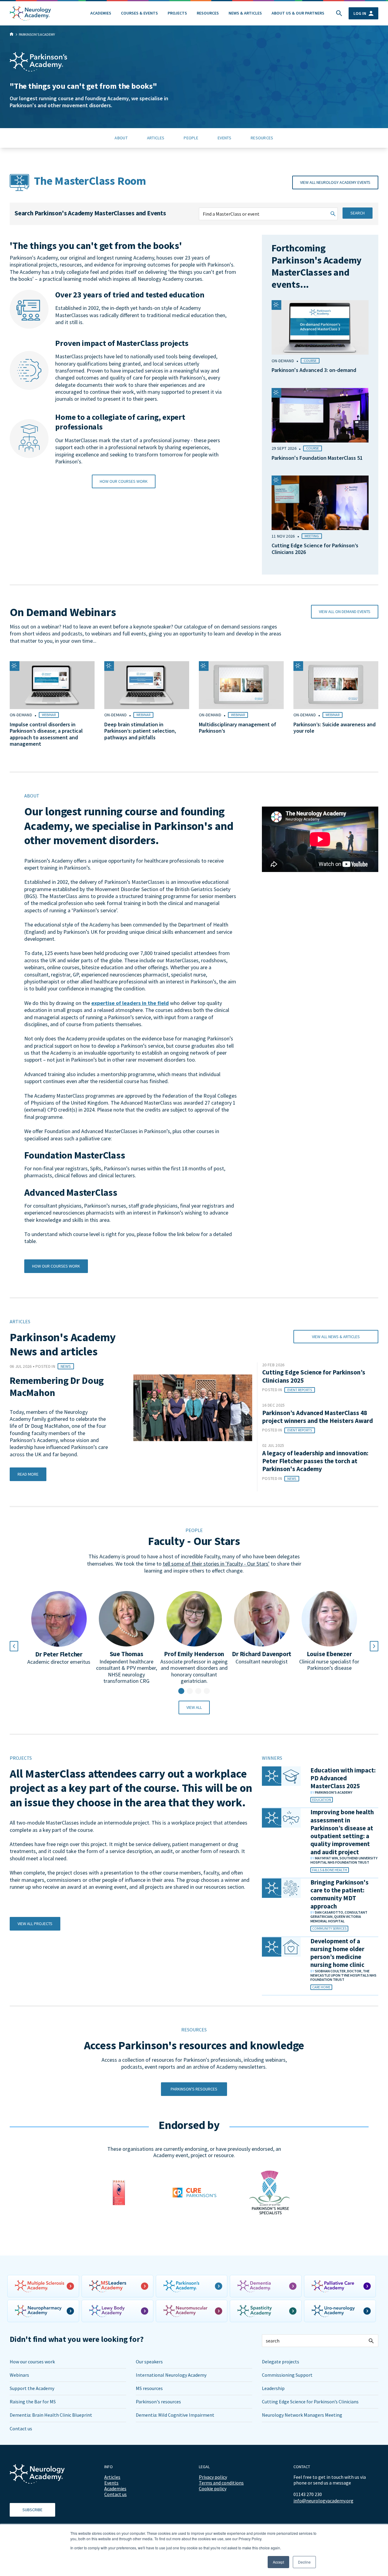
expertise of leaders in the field (130, 1003)
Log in (360, 13)
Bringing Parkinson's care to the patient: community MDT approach (339, 1894)
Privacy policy (213, 2477)
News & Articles (245, 13)
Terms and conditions (221, 2483)
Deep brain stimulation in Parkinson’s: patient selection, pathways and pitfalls (140, 731)
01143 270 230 (308, 2494)
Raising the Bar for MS (33, 2402)
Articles (112, 2477)
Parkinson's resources (158, 2402)
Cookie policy (213, 2488)
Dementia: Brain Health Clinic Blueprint (51, 2415)
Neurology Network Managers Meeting (302, 2415)
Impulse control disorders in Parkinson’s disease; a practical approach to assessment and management (46, 734)
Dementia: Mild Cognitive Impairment (175, 2415)
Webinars (19, 2375)
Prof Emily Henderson (194, 1654)
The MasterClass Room (90, 181)
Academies (101, 13)
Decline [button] (304, 2562)
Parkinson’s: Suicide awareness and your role (334, 728)
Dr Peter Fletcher (59, 1654)
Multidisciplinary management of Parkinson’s (237, 728)
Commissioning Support (287, 2375)
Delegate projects (281, 2362)
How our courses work (32, 2362)
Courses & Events (139, 13)
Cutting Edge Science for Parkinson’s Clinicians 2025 (314, 1376)
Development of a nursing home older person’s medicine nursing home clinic (337, 1953)
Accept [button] (278, 2562)
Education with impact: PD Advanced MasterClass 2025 (343, 1778)
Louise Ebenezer (329, 1654)
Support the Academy (32, 2388)
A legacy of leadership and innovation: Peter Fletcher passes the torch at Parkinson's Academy (315, 1461)
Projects (177, 13)
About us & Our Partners (298, 13)
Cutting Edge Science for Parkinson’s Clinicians (310, 2402)
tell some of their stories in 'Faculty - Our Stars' (216, 1564)
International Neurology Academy (171, 2375)
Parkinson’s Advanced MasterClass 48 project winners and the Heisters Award (318, 1417)
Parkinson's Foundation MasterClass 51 (317, 458)
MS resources (149, 2388)
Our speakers (149, 2362)
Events (111, 2483)
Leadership (273, 2388)
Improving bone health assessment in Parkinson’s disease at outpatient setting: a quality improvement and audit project (342, 1832)
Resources (208, 13)
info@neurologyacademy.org (323, 2501)
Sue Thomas (127, 1654)
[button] (181, 1691)
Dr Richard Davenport (262, 1654)
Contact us (21, 2428)
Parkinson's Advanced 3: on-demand (314, 370)
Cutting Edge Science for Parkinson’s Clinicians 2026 (315, 549)
